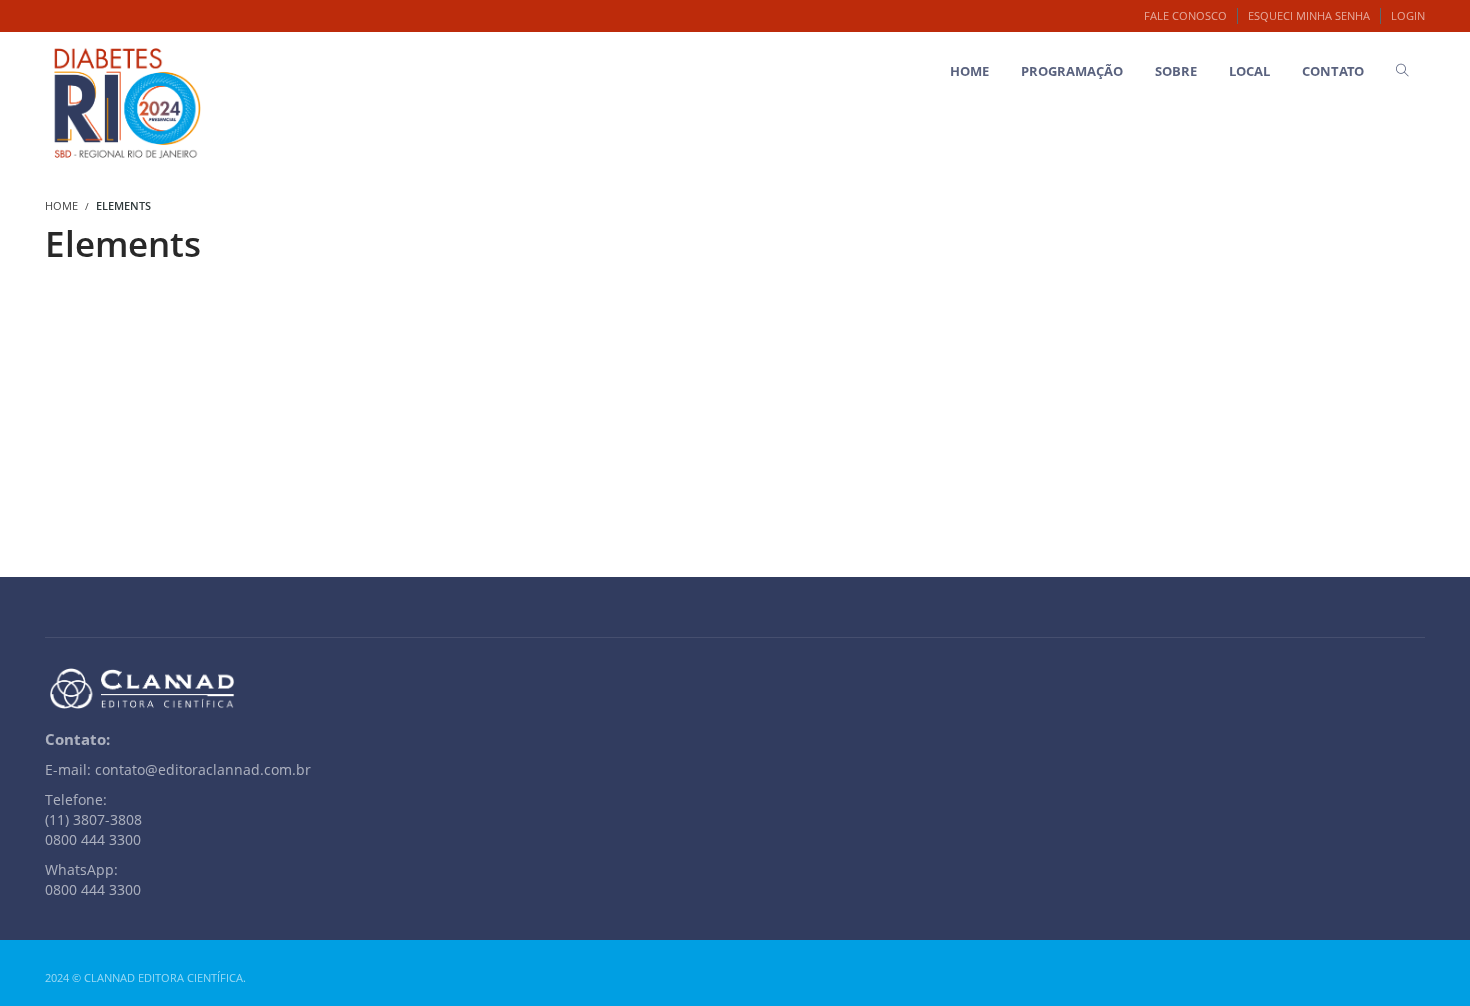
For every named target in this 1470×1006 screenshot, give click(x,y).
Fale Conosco (1185, 15)
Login (1408, 15)
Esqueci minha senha (1309, 15)
